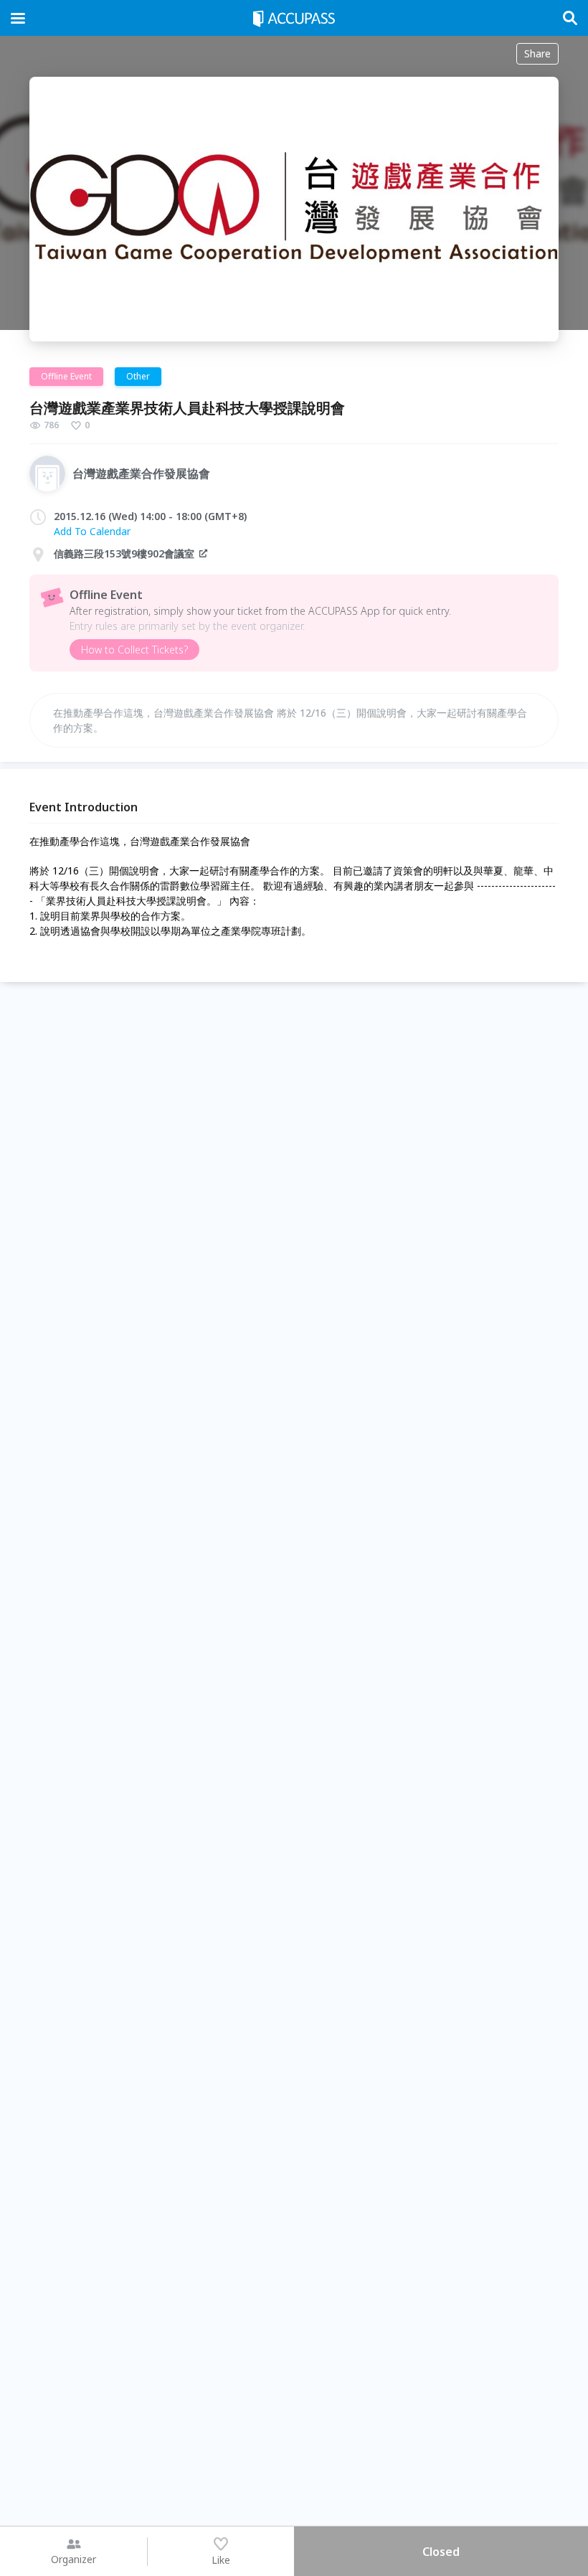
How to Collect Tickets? (134, 650)
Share (537, 53)
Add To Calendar (92, 531)
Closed (441, 2552)
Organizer (73, 2559)
